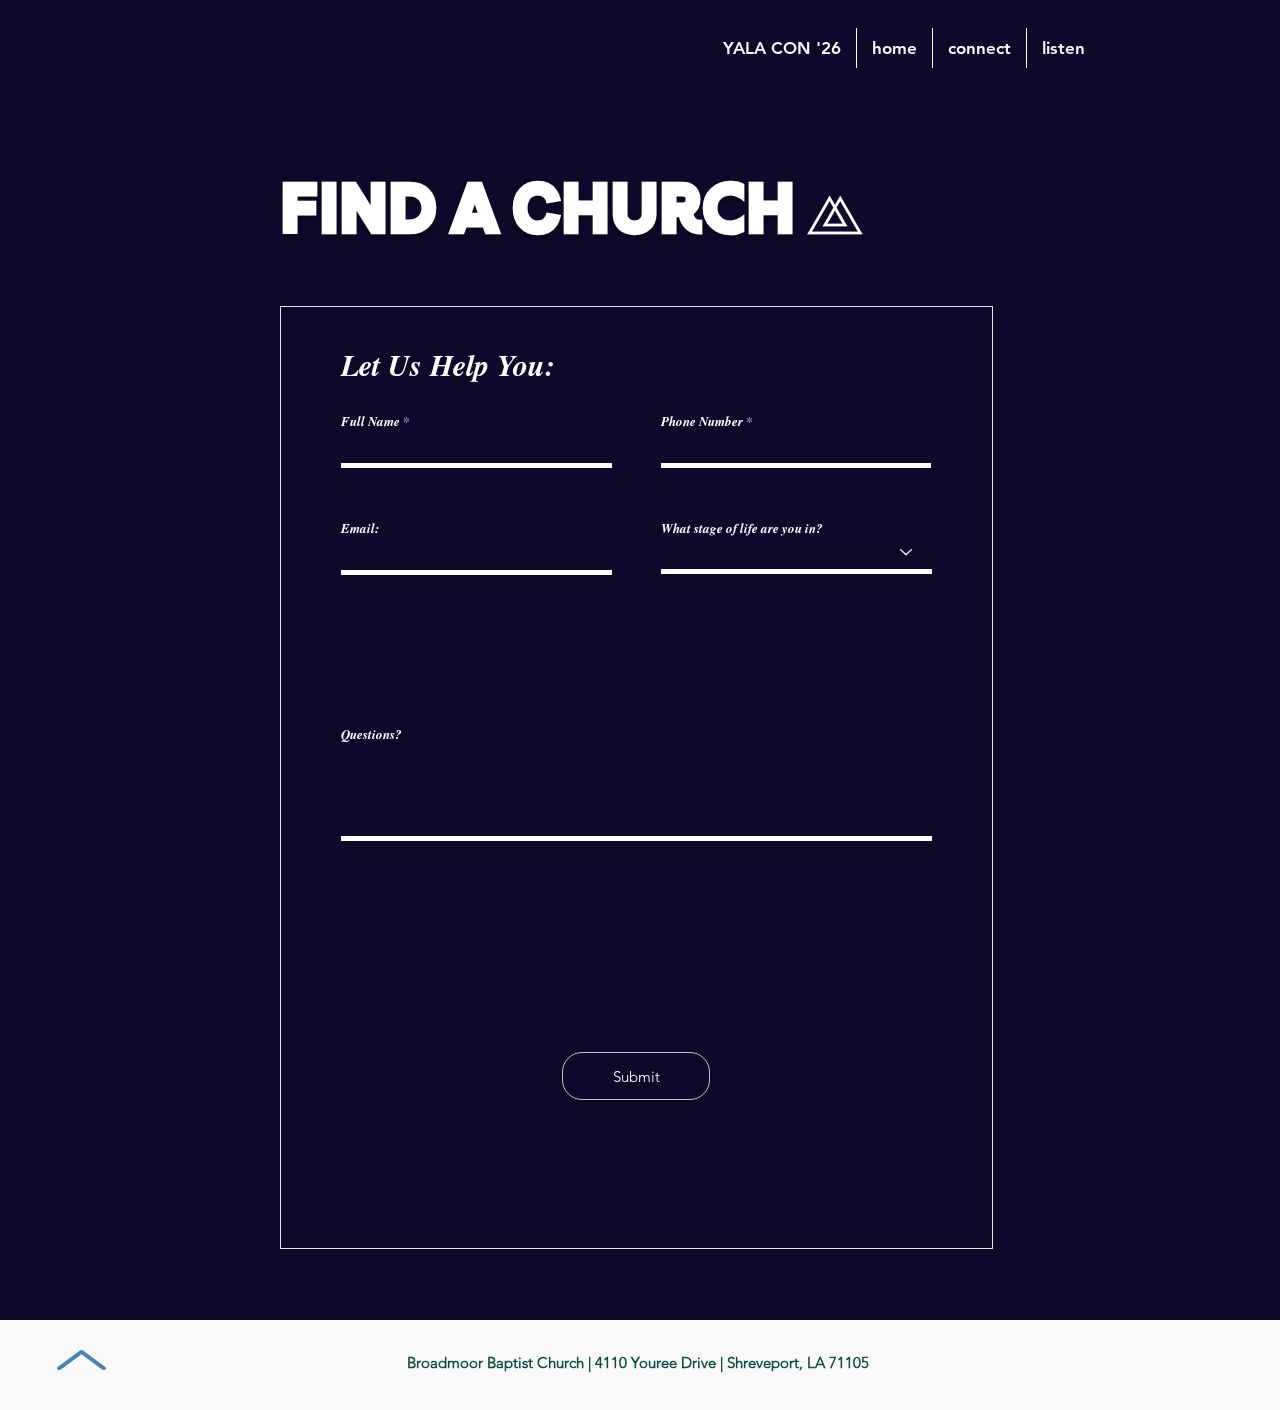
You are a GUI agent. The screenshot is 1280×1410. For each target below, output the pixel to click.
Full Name (370, 421)
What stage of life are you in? (742, 528)
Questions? (371, 734)
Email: (360, 528)
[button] (979, 48)
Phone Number (702, 421)
